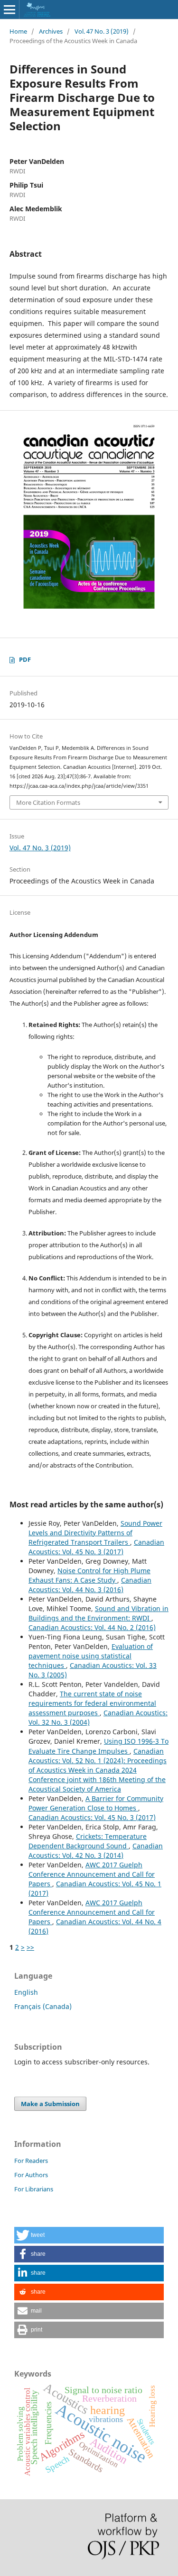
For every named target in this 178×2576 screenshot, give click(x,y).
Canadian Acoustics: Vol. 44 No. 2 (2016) (92, 1627)
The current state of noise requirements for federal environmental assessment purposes (92, 1703)
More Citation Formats (48, 802)
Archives (51, 31)
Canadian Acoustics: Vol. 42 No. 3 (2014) (96, 1851)
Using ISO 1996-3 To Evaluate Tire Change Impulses (98, 1746)
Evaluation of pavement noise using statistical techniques (91, 1656)
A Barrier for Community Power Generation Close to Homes (96, 1803)
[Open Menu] (9, 9)
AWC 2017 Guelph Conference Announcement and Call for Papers (92, 1874)
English (26, 1992)
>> (30, 1947)
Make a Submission (50, 2104)
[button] (89, 2235)
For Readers (31, 2161)
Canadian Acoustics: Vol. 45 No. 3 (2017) (96, 1547)
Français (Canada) (43, 2006)
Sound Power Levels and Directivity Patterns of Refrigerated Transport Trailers (95, 1533)
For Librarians (34, 2189)
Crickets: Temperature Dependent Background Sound (88, 1841)
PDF (25, 659)
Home (18, 31)
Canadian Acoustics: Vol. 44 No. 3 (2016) (90, 1585)
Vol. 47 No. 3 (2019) (102, 31)
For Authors (31, 2175)
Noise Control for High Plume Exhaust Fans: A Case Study (89, 1575)
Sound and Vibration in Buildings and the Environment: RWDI (98, 1613)
